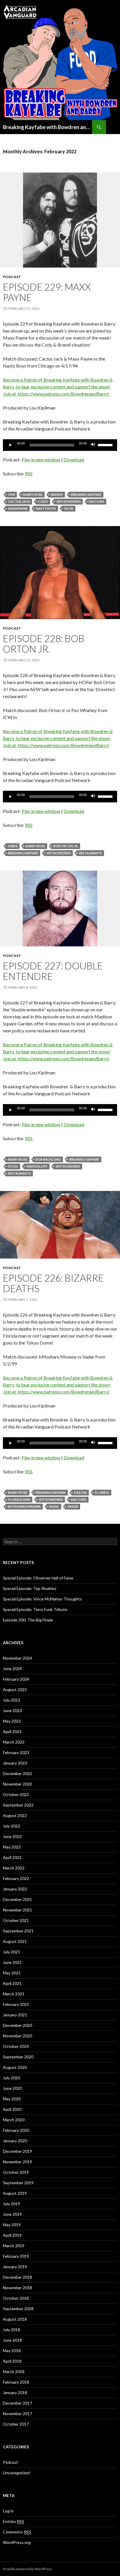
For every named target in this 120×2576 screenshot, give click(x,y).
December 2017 (17, 2403)
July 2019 (12, 2204)
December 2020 (17, 2025)
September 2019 (18, 2183)
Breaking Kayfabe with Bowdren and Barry (47, 127)
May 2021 (12, 1973)
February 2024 (16, 1679)
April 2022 (12, 1857)
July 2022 (12, 1826)
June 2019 (12, 2214)
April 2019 (12, 2235)
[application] (60, 445)
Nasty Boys (46, 508)
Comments (17, 2532)
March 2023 (14, 1742)
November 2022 (17, 1784)
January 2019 (15, 2267)
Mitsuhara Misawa (24, 1506)
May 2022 (12, 1847)
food (13, 1166)
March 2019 (14, 2246)
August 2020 (15, 2067)
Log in (8, 2511)
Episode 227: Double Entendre (53, 971)
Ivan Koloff (37, 1166)
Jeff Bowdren (68, 501)
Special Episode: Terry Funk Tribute (35, 1609)
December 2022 (17, 1773)
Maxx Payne (18, 508)
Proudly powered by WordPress (28, 2569)
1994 (11, 494)
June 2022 (12, 1836)
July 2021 (12, 1952)
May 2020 (12, 2099)
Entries (14, 2521)
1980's (13, 846)
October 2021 (16, 1920)
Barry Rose (33, 494)
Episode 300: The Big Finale (28, 1620)
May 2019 (12, 2225)
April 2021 (12, 1983)
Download (74, 460)
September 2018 (18, 2309)
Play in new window (41, 460)
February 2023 (16, 1752)
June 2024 (12, 1669)
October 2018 (16, 2298)
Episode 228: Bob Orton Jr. (44, 644)
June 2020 (12, 2088)
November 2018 (17, 2288)
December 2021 (17, 1899)
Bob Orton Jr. (66, 846)
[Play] (10, 445)
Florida (102, 1492)
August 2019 (15, 2193)
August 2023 (15, 1689)
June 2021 (12, 1962)
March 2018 (14, 2372)
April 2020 (12, 2109)
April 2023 (12, 1731)
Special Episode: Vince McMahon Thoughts (42, 1599)
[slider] (106, 444)
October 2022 (16, 1794)
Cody (43, 501)
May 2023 (12, 1721)
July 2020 (12, 2078)
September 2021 (18, 1931)
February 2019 (16, 2256)
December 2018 (17, 2277)
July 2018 (12, 2330)
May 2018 (12, 2351)
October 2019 (16, 2172)
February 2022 (16, 1878)
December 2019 (17, 2151)
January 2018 (15, 2393)
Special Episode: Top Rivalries (30, 1588)
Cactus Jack (19, 501)
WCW (69, 508)
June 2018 (12, 2340)
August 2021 (15, 1941)
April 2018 (12, 2361)
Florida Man (19, 1499)
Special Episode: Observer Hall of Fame (38, 1578)
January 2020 (15, 2141)
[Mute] (93, 445)
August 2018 (15, 2319)
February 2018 (16, 2382)
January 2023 (15, 1763)
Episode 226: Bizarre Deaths (53, 1283)
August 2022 (15, 1815)
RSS (29, 473)
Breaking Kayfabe (86, 494)
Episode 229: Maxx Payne (47, 292)
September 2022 (18, 1805)
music (54, 1506)
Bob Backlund (48, 1159)
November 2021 (17, 1910)
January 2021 (15, 2015)
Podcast (12, 277)
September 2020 (18, 2057)
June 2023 (12, 1710)
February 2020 (16, 2130)
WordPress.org (17, 2542)
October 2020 (16, 2046)
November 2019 (17, 2162)
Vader (73, 1506)
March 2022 (14, 1868)
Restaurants (90, 853)
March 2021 (14, 1994)
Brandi (57, 494)
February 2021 (16, 2004)
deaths (80, 1492)
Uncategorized (16, 2473)
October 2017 (16, 2424)
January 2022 (15, 1889)
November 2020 (17, 2036)
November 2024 (17, 1658)
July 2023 (12, 1700)
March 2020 (14, 2120)
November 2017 (17, 2414)
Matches (97, 501)
